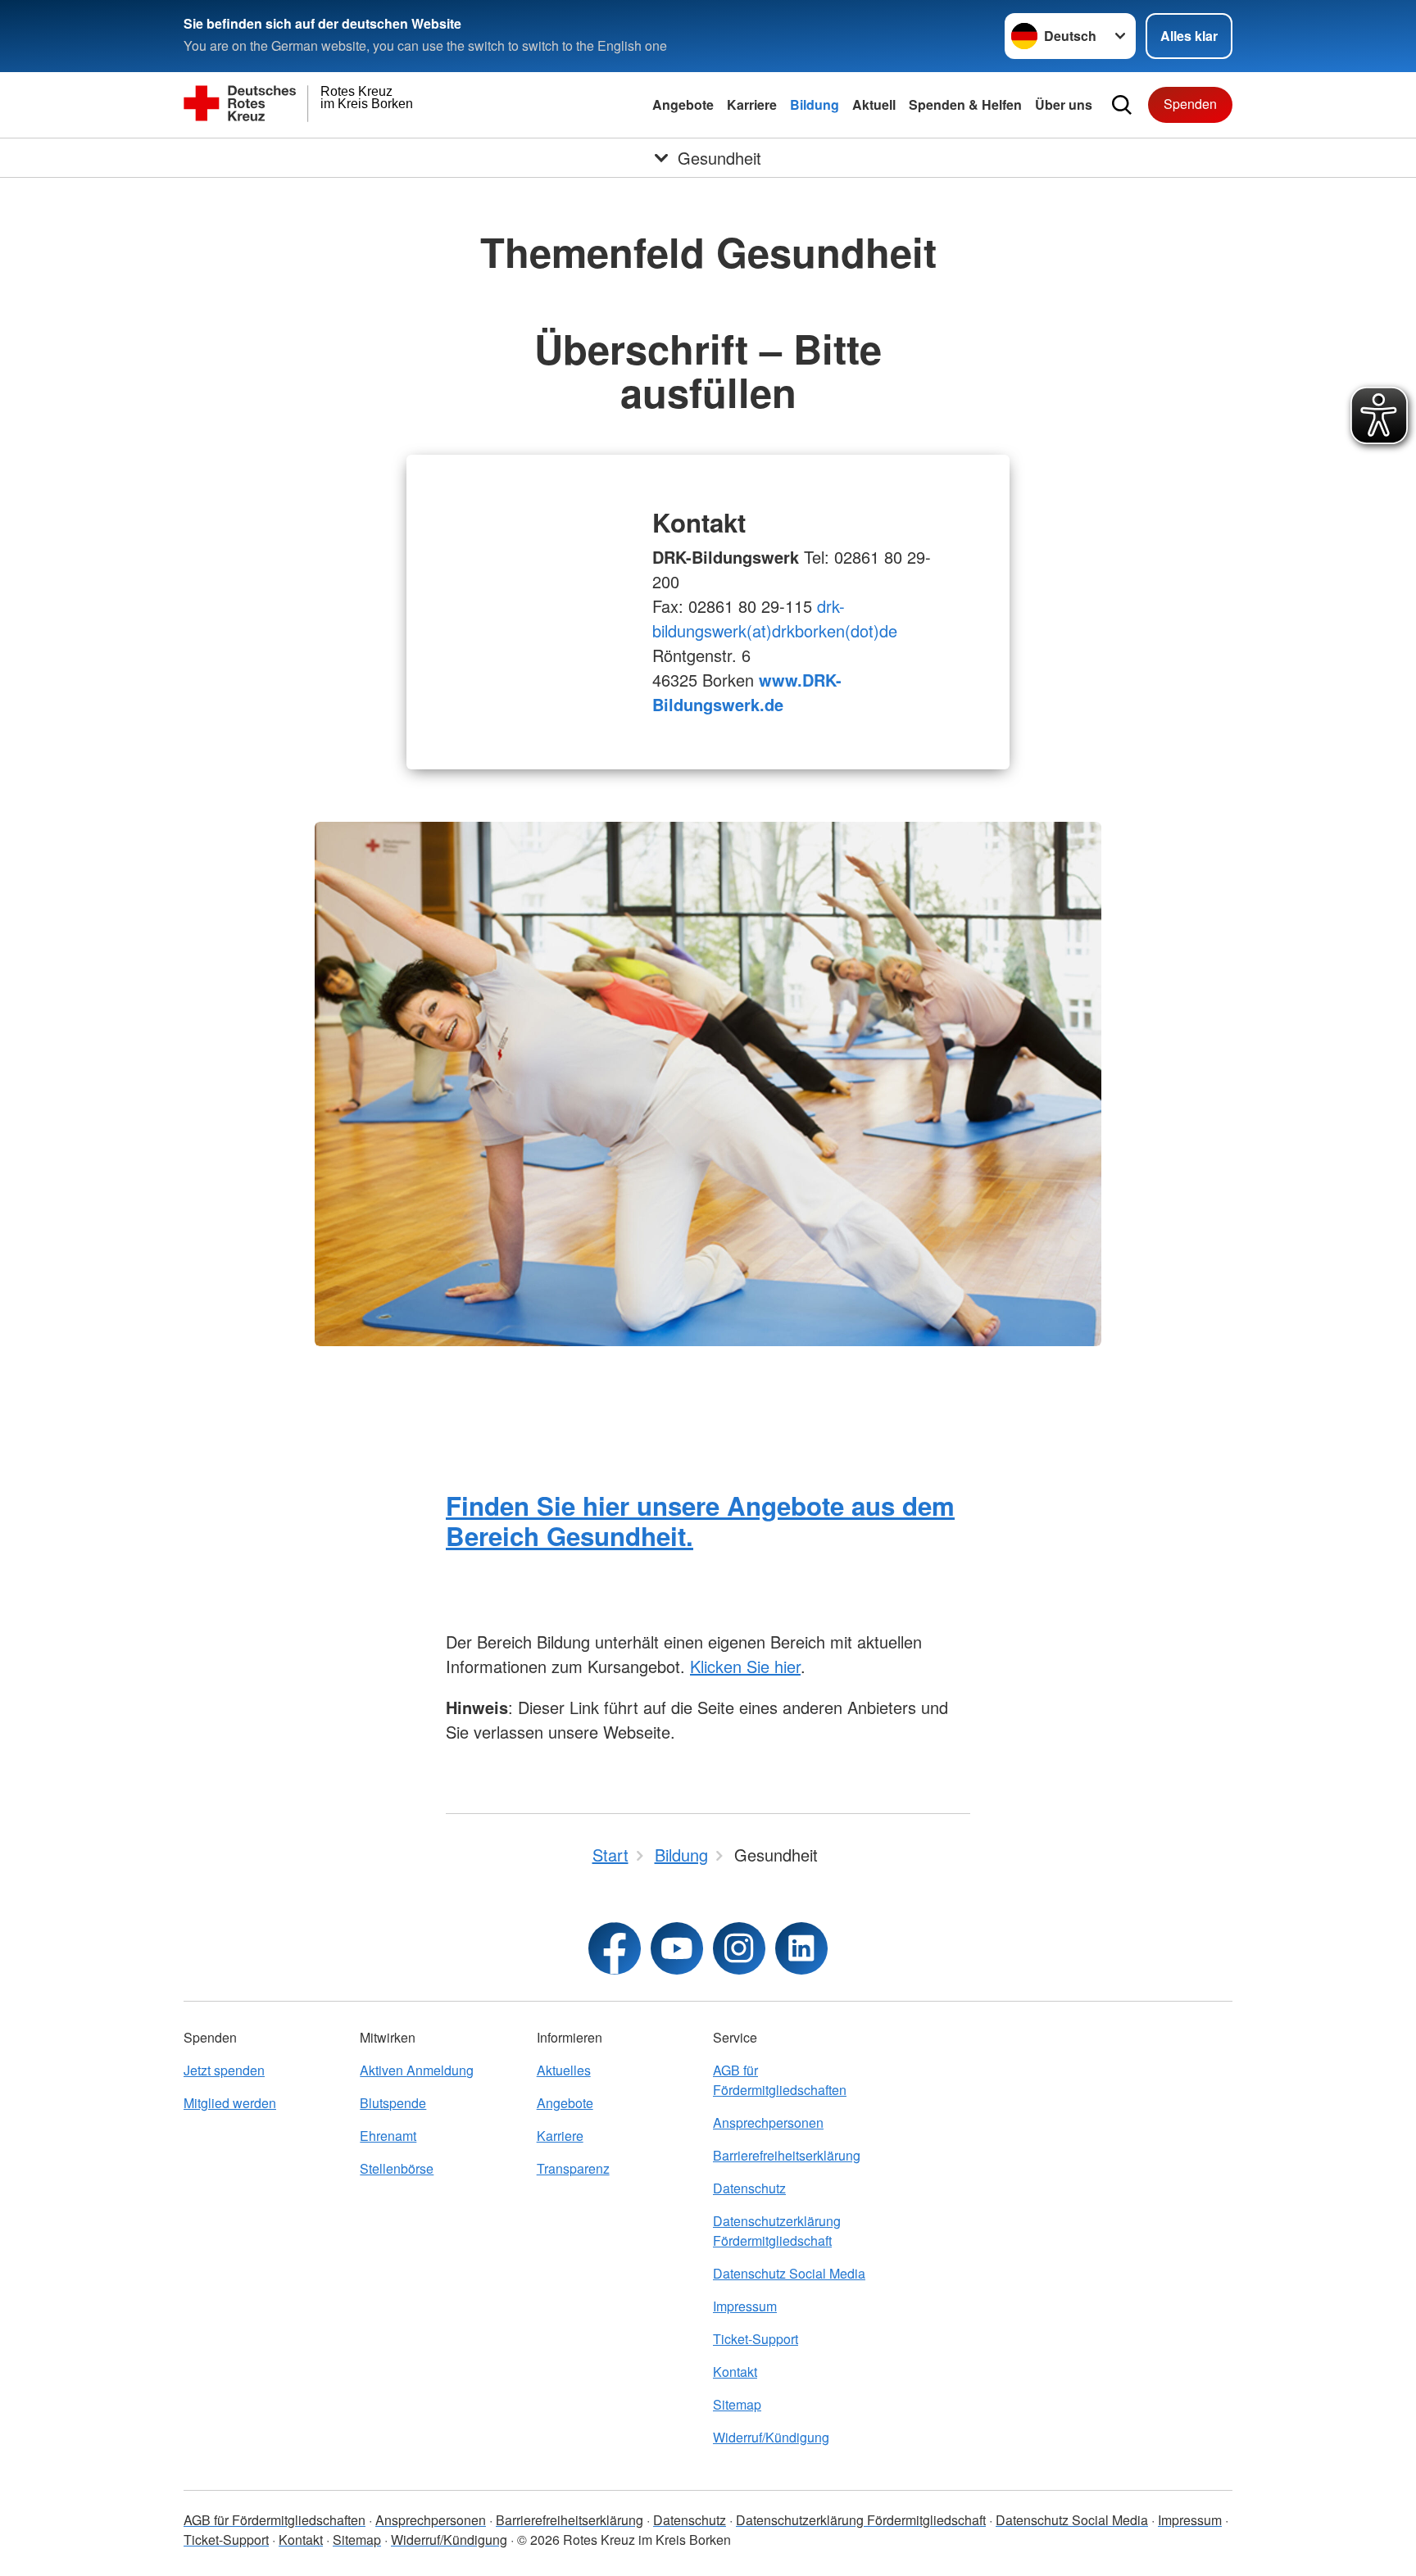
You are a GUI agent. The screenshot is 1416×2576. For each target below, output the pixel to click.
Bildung (815, 104)
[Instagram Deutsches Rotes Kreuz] (739, 1948)
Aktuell (874, 104)
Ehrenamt (388, 2136)
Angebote (683, 104)
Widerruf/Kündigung (771, 2437)
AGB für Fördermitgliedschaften (780, 2080)
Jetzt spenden (224, 2070)
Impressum (745, 2306)
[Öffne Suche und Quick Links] (1122, 105)
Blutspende (393, 2103)
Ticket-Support (756, 2339)
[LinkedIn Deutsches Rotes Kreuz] (801, 1948)
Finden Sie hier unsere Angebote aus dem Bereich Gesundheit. (700, 1521)
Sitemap (737, 2404)
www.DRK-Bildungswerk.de (747, 692)
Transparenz (573, 2168)
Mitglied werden (230, 2103)
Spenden (1190, 104)
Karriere (752, 104)
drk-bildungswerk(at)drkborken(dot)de (775, 618)
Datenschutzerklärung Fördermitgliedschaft (777, 2231)
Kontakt (735, 2372)
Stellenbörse (397, 2168)
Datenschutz (749, 2188)
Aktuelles (564, 2070)
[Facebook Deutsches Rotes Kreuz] (615, 1948)
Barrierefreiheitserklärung (787, 2155)
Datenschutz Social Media (789, 2273)
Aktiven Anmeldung (417, 2070)
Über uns (1064, 104)
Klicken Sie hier (745, 1666)
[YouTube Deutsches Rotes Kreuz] (677, 1948)
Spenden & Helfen (965, 104)
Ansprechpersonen (768, 2122)
